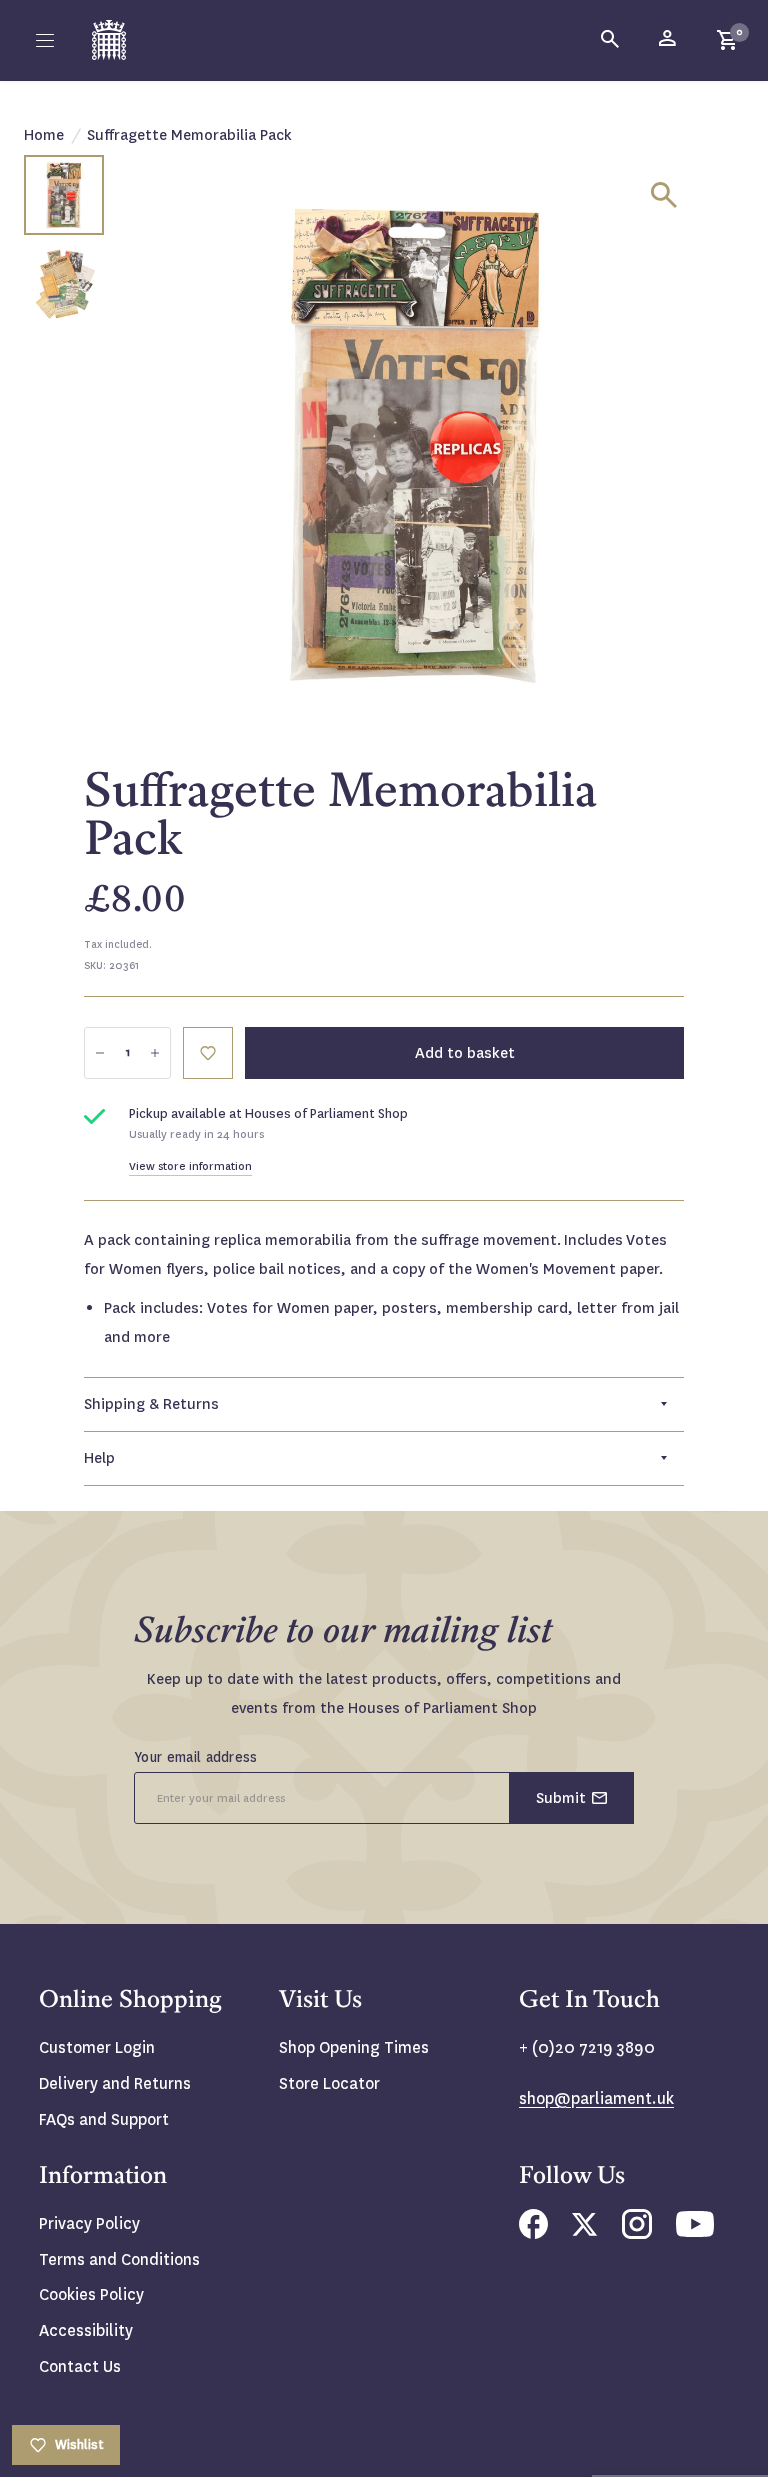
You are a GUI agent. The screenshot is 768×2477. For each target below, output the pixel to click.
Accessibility (86, 2330)
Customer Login (97, 2047)
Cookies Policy (91, 2294)
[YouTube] (695, 2231)
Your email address (196, 1757)
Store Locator (329, 2083)
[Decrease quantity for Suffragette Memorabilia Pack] (100, 1053)
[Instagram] (637, 2233)
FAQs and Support (104, 2119)
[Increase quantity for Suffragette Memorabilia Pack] (155, 1053)
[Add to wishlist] (208, 1053)
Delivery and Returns (115, 2083)
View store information (190, 1166)
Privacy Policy (89, 2223)
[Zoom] (664, 195)
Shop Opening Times (354, 2047)
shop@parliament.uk (596, 2098)
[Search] (611, 40)
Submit (561, 1798)
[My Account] (669, 40)
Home (44, 135)
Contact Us (80, 2366)
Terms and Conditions (119, 2259)
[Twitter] (585, 2230)
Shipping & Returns (151, 1404)
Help (99, 1458)
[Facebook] (533, 2233)
